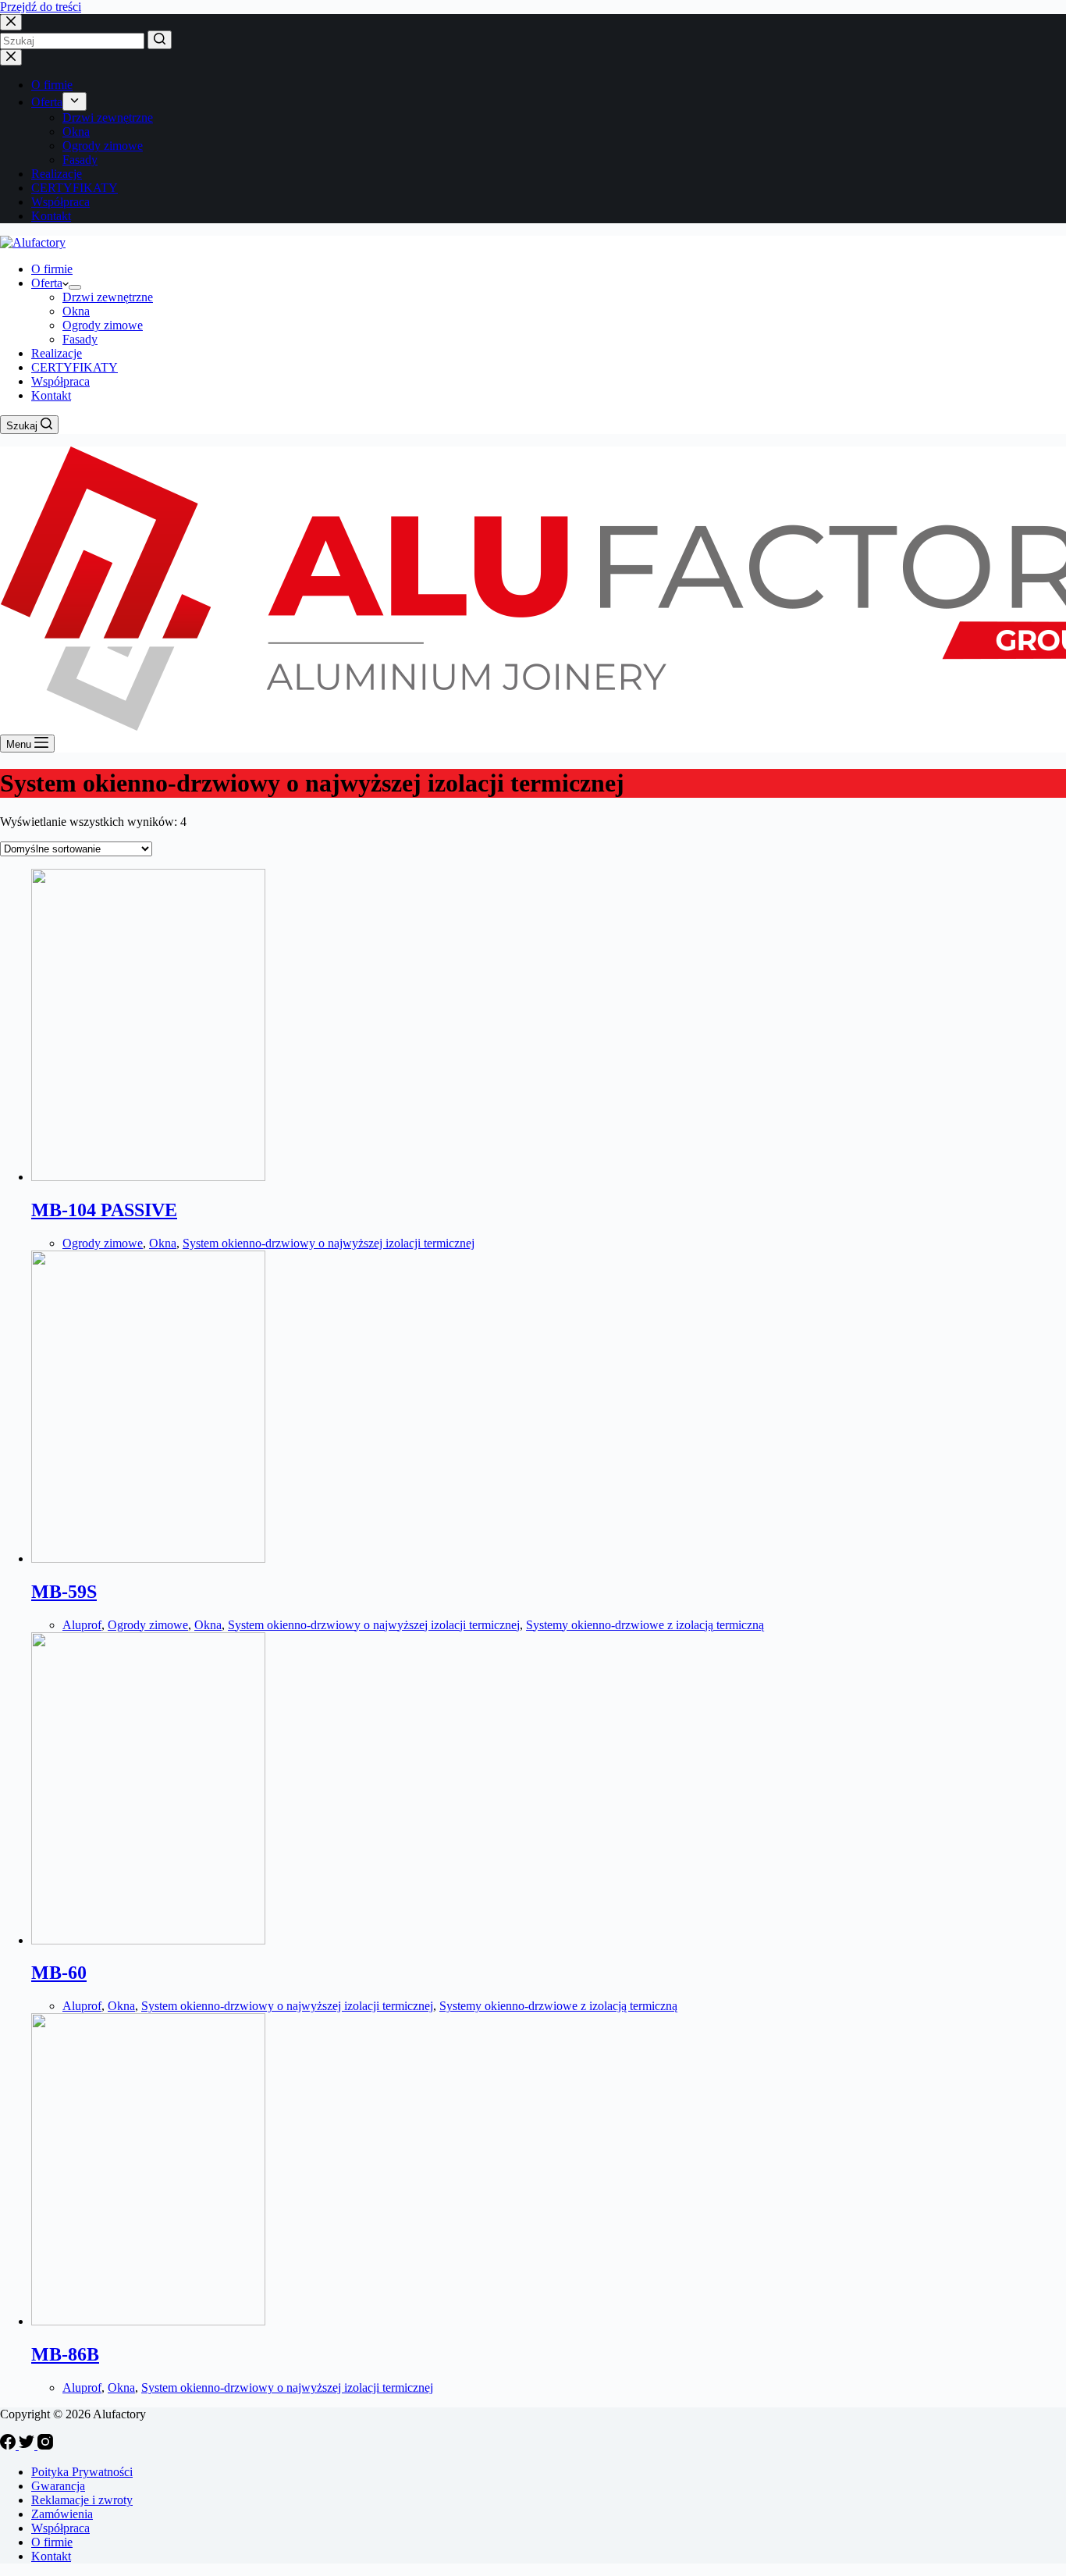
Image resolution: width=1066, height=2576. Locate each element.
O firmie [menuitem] (52, 85)
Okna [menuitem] (76, 132)
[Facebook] (9, 2445)
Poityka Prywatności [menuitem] (82, 2472)
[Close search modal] (11, 22)
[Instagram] (45, 2445)
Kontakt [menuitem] (51, 216)
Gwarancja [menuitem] (58, 2486)
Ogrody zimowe (103, 1243)
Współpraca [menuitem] (60, 202)
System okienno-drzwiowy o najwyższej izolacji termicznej (329, 1243)
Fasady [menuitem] (80, 160)
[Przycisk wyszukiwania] (160, 40)
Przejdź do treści (41, 7)
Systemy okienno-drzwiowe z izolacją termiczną (645, 1625)
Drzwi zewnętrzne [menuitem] (108, 117)
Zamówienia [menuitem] (62, 2514)
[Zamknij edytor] (11, 57)
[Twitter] (28, 2445)
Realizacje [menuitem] (57, 174)
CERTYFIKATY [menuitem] (75, 188)
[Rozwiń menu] (75, 101)
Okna (163, 1243)
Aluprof (82, 1625)
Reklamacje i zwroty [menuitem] (82, 2500)
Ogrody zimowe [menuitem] (103, 146)
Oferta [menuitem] (47, 102)
